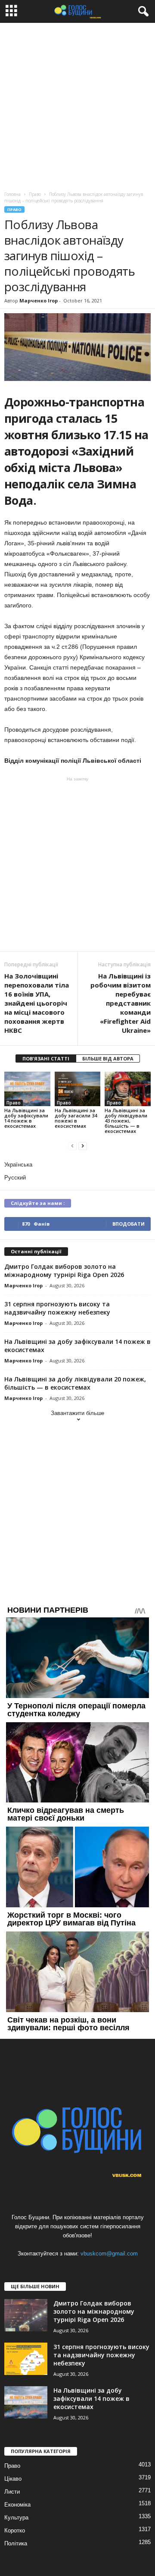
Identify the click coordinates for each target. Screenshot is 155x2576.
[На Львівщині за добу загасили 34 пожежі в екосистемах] (78, 1089)
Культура (16, 2518)
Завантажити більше (77, 1413)
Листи (12, 2492)
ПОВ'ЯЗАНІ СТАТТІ (46, 1058)
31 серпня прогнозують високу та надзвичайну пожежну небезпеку (57, 1308)
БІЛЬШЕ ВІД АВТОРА (108, 1058)
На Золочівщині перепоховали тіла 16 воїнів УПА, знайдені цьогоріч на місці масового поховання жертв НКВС (37, 1003)
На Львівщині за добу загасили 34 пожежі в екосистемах (76, 1118)
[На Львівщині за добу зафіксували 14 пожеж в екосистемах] (27, 1089)
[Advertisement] (77, 105)
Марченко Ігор (39, 300)
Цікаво (13, 2479)
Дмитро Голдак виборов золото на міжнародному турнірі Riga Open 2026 (64, 1271)
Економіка (17, 2505)
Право (14, 209)
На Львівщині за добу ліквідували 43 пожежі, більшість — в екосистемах (126, 1121)
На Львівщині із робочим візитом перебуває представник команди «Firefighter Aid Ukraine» (121, 1003)
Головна (12, 194)
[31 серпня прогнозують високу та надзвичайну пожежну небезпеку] (26, 2359)
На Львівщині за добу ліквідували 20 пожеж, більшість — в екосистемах (75, 1383)
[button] (142, 12)
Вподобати (129, 1224)
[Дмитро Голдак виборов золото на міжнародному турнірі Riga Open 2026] (26, 2315)
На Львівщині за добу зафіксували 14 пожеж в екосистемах (26, 1118)
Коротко (15, 2530)
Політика (16, 2543)
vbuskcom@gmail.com (109, 2254)
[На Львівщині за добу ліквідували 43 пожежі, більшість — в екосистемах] (128, 1089)
